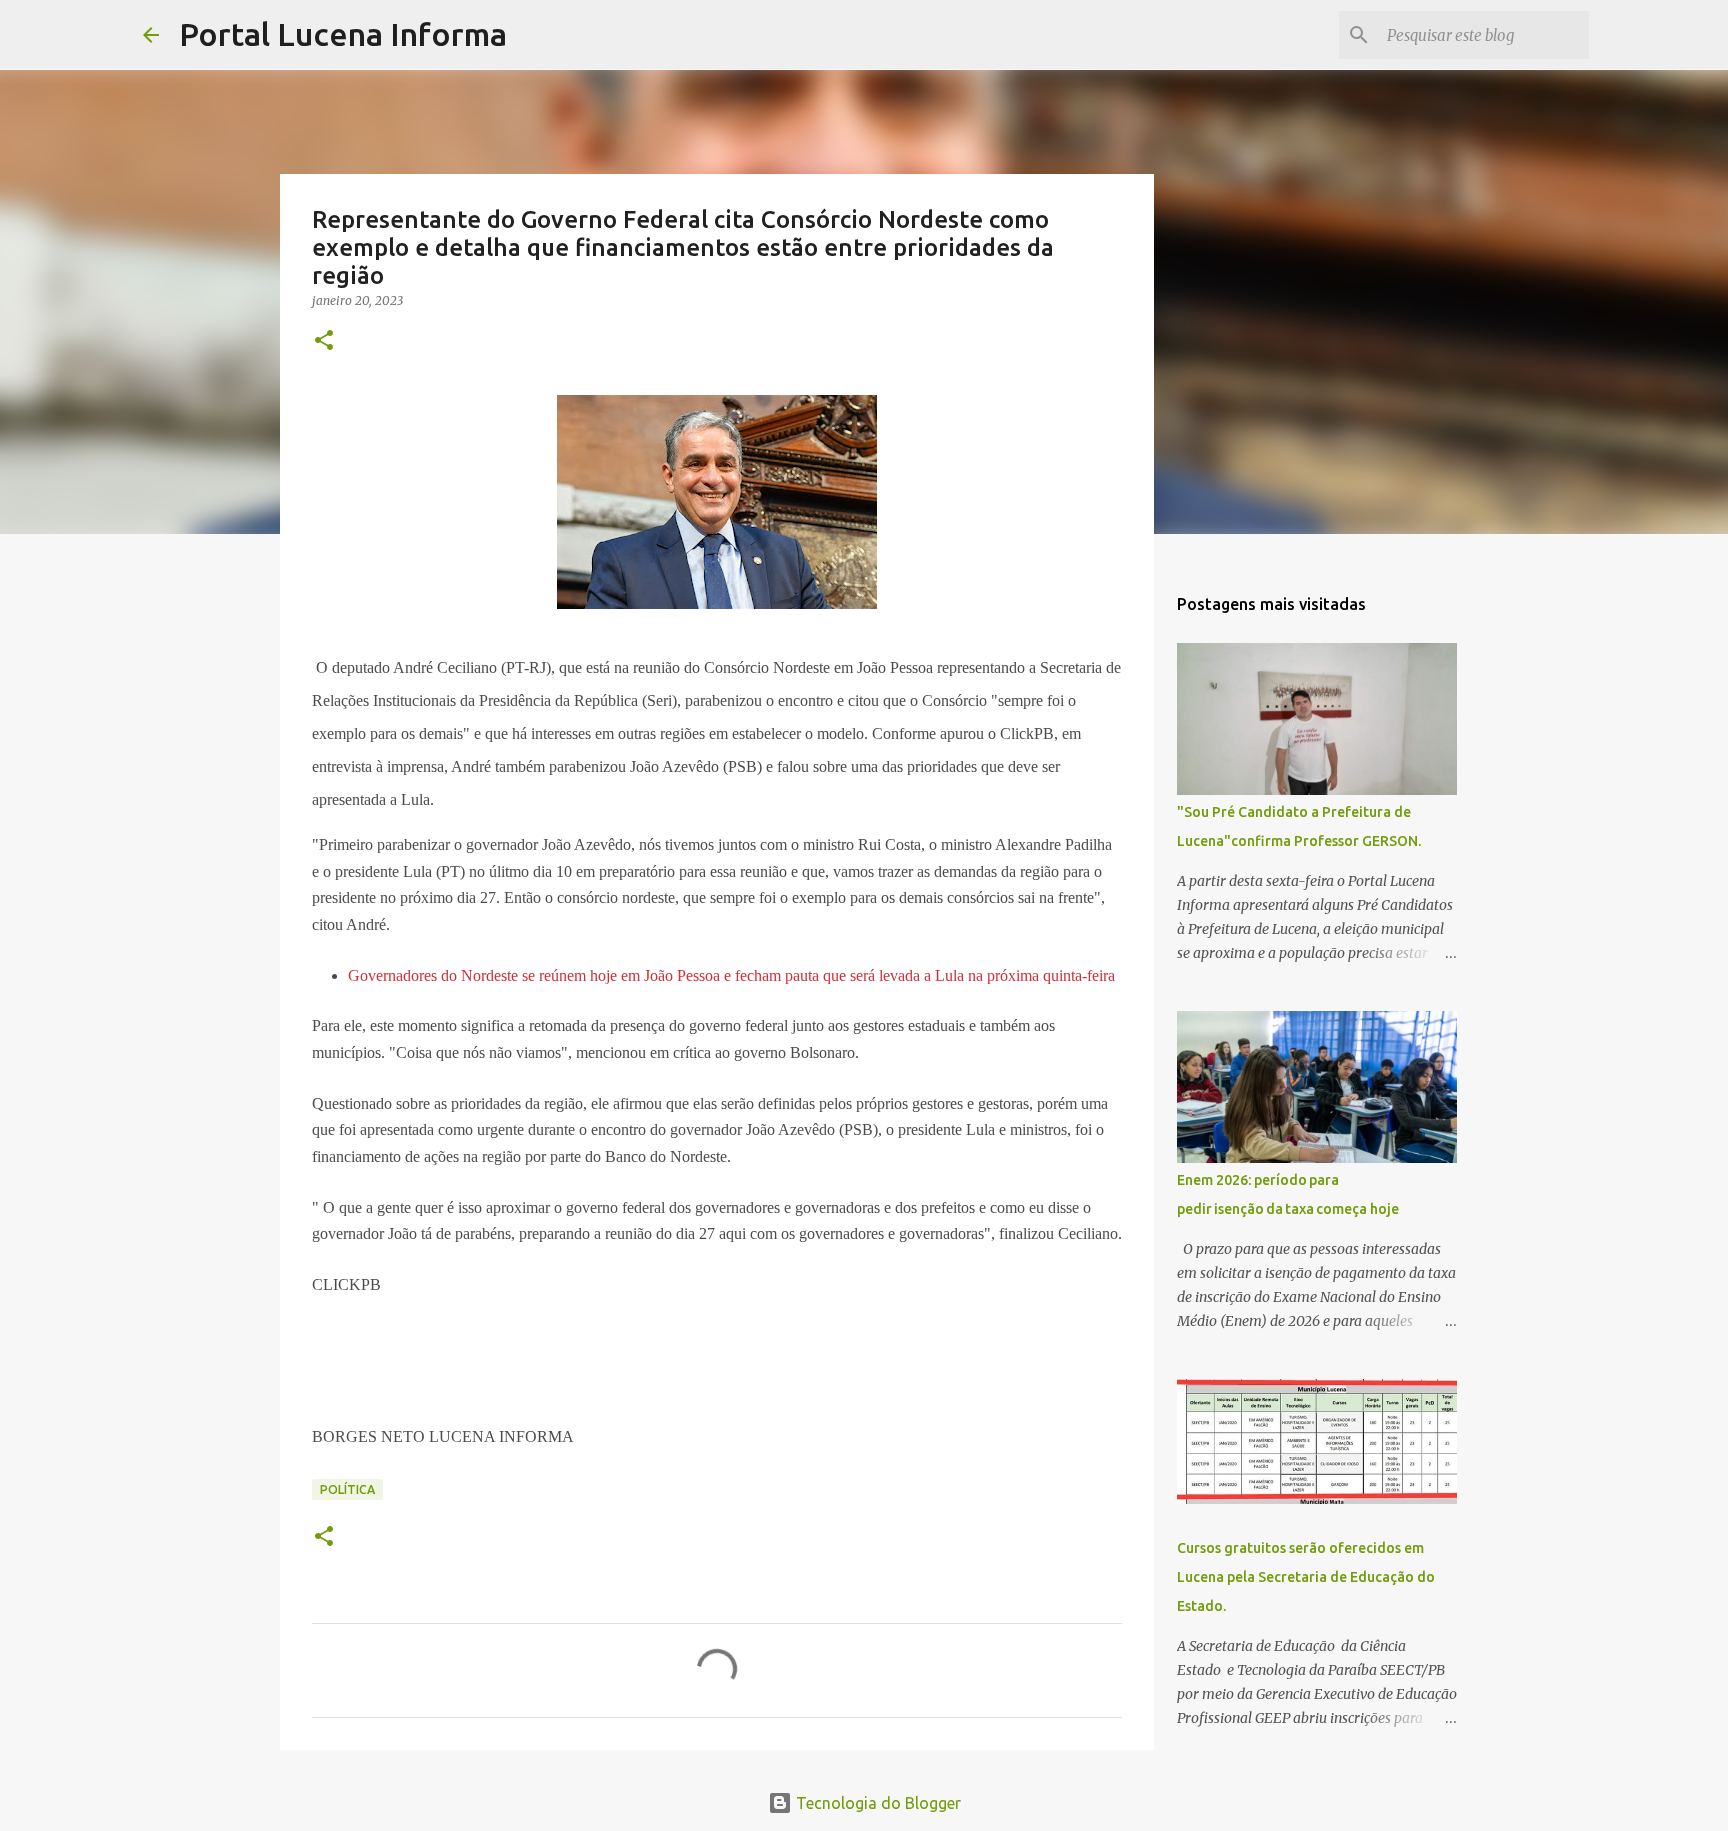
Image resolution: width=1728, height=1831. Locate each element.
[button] (324, 341)
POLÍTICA (347, 1489)
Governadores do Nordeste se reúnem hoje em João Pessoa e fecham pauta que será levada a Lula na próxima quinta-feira (731, 975)
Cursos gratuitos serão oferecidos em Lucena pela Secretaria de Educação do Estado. (1306, 1577)
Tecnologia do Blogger (876, 1803)
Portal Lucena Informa (343, 34)
